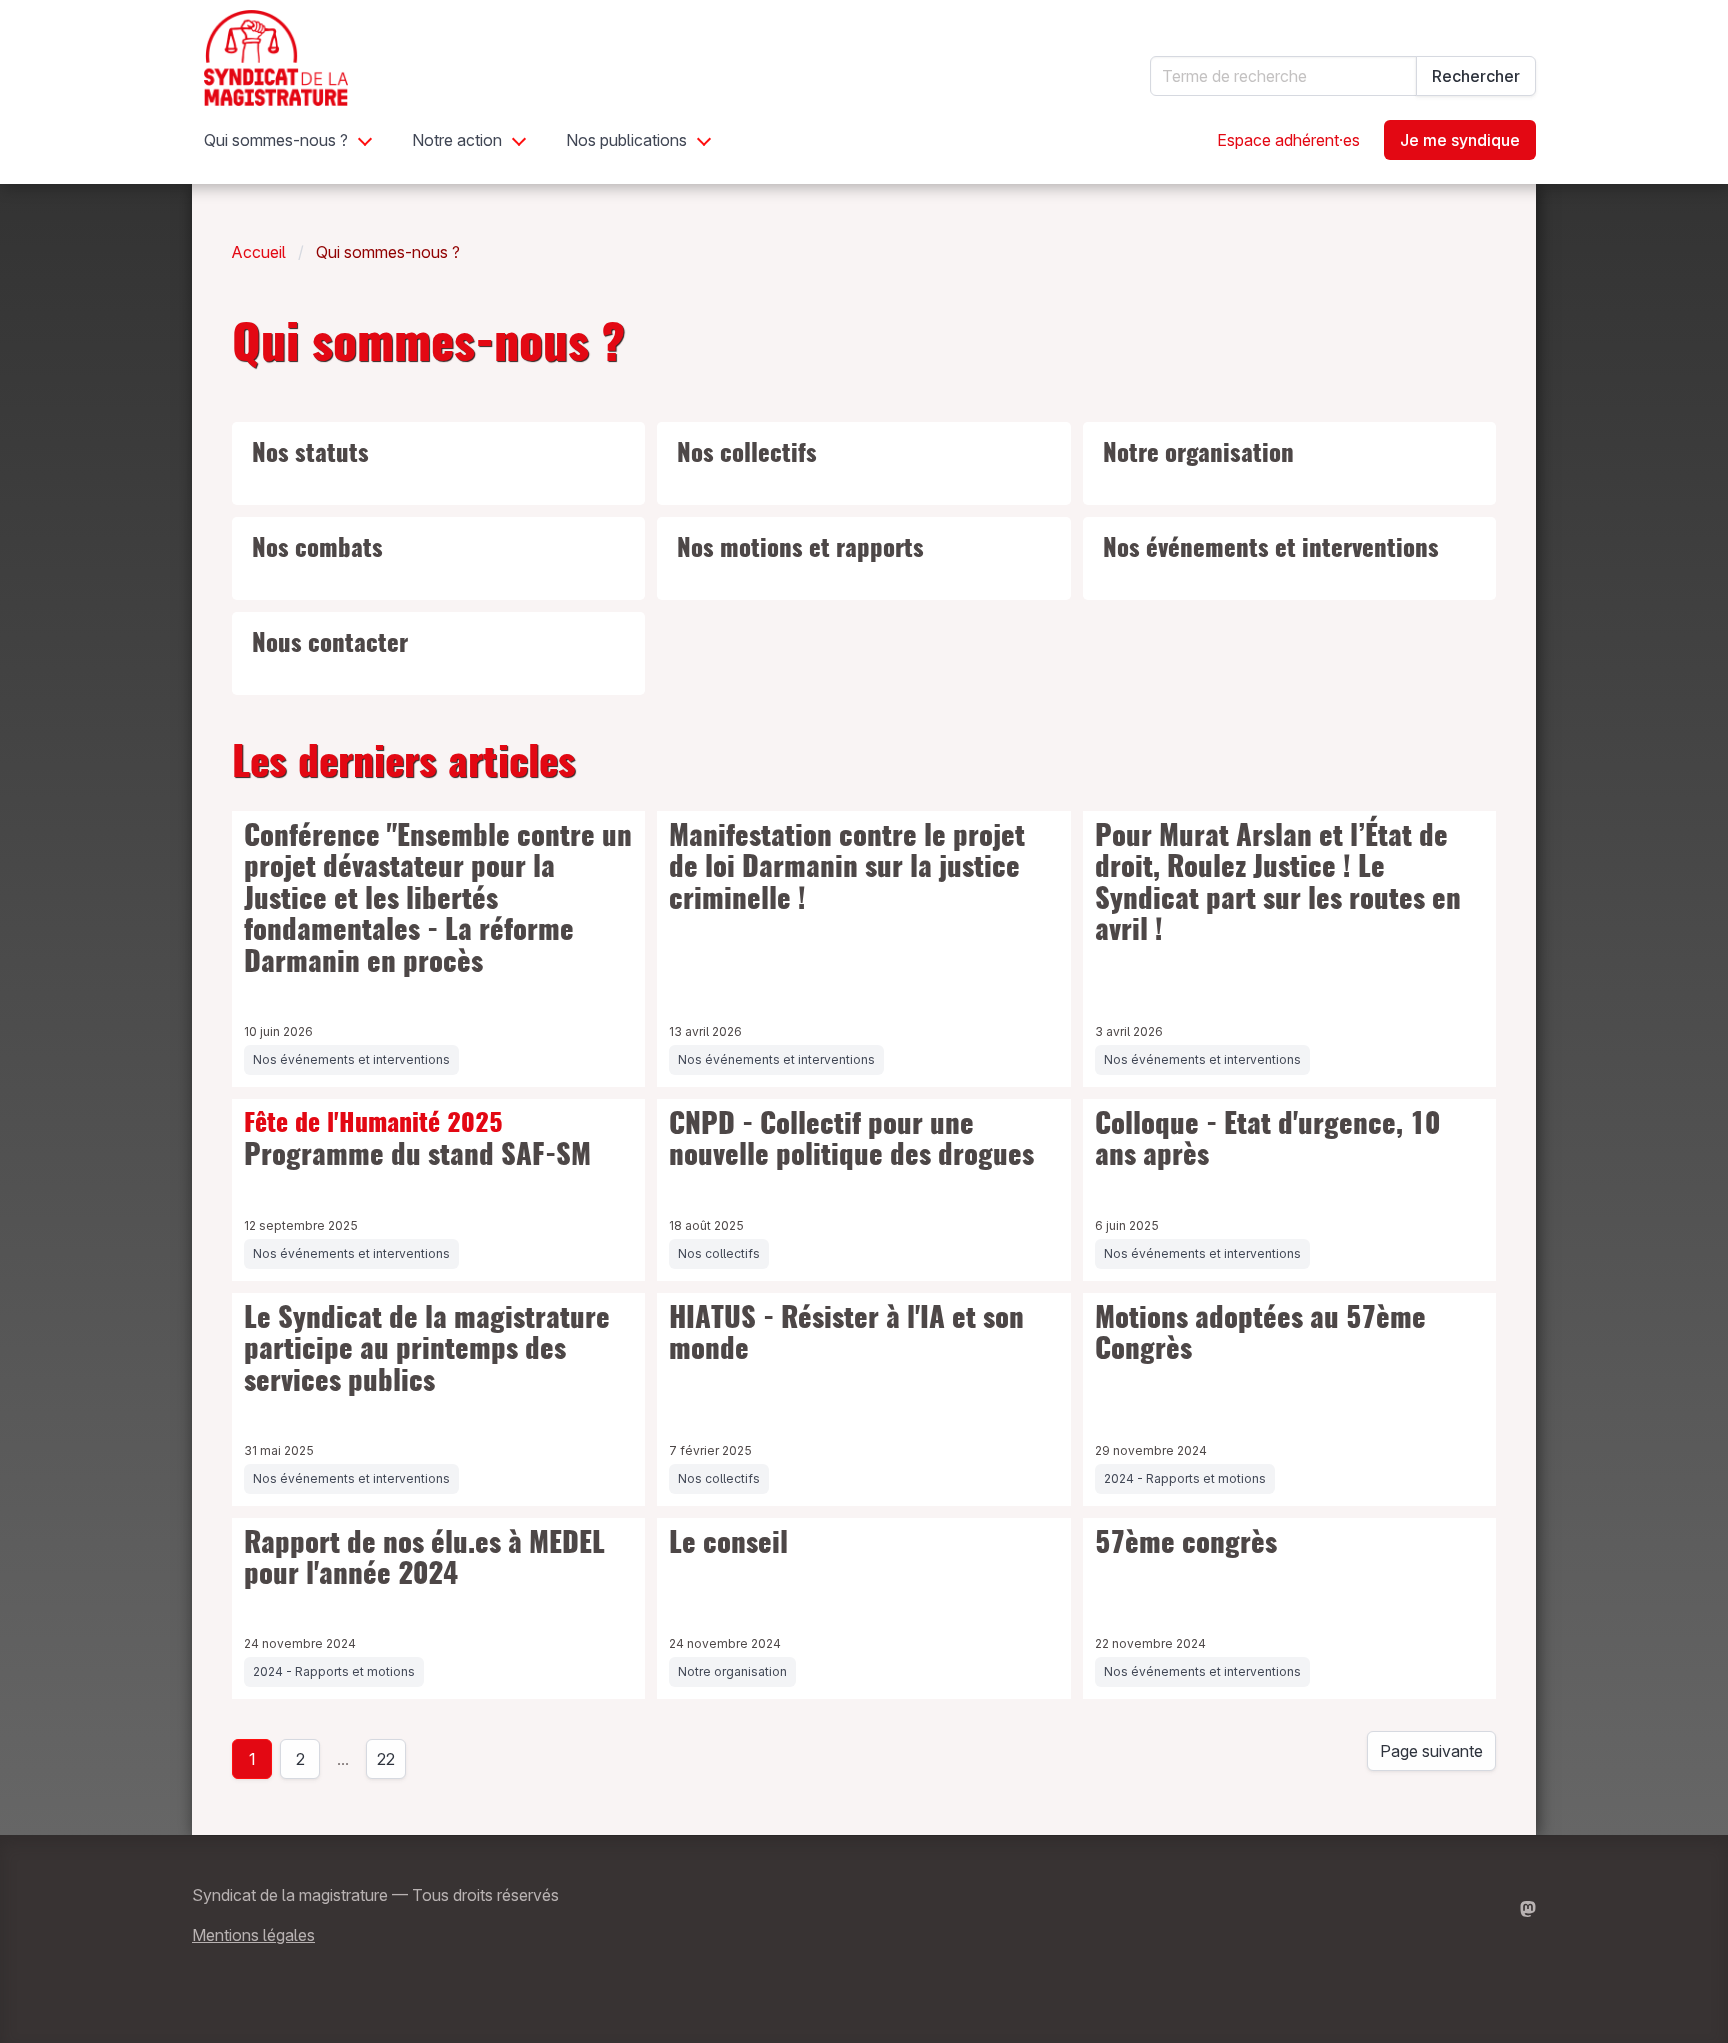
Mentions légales (253, 1935)
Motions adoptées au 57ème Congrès (1260, 1336)
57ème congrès (1186, 1545)
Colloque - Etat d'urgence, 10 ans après (1267, 1142)
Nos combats (317, 550)
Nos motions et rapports (800, 550)
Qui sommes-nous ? (276, 140)
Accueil (259, 252)
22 (391, 1764)
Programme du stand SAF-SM (417, 1141)
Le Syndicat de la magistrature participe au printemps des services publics (427, 1351)
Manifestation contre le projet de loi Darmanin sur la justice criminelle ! (847, 869)
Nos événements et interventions (1271, 550)
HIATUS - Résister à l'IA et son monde (846, 1336)
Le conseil (728, 1545)
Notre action (457, 140)
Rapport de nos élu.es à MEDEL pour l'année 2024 (424, 1561)
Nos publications (626, 140)
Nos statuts (310, 455)
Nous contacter (330, 645)
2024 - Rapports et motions (1185, 1478)
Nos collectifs (747, 455)
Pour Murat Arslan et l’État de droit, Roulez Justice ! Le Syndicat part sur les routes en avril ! (1278, 885)
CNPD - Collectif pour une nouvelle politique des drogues (851, 1142)
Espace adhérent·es (1288, 140)
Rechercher (1476, 76)
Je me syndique (1460, 140)
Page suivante (1431, 1751)
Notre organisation (1198, 455)
